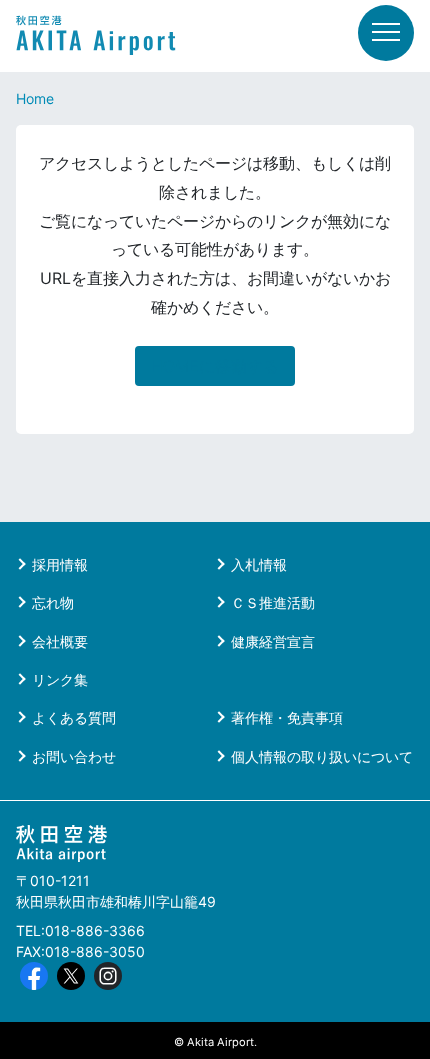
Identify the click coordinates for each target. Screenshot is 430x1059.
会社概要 (60, 641)
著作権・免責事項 (287, 717)
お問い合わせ (74, 756)
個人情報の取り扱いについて (322, 756)
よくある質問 (74, 717)
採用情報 (60, 564)
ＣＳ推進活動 (273, 602)
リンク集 (60, 679)
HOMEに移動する (215, 366)
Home (35, 98)
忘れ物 (53, 602)
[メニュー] (386, 33)
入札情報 (259, 564)
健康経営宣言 (273, 641)
